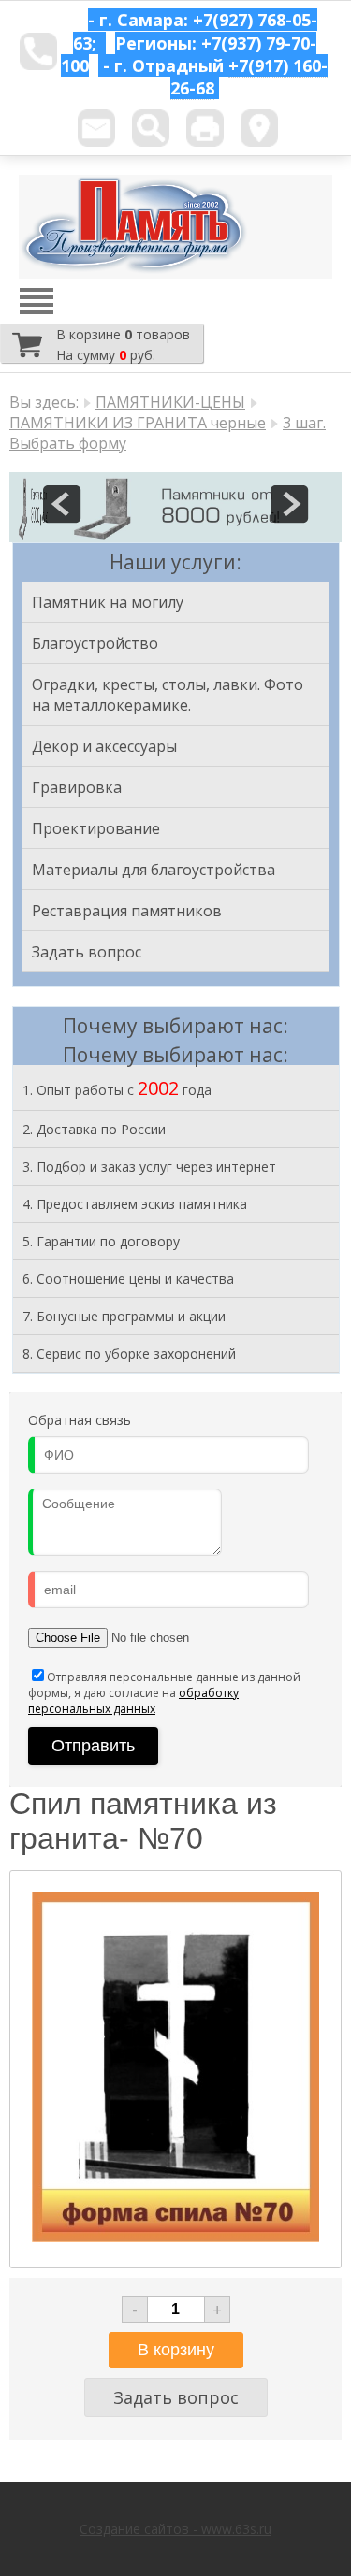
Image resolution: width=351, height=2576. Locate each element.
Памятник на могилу (108, 602)
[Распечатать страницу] (205, 128)
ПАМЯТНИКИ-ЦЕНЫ (170, 402)
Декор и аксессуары (104, 746)
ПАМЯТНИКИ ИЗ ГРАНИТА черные (138, 423)
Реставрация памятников (127, 911)
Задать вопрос (87, 952)
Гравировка (77, 787)
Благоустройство (95, 643)
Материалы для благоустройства (154, 870)
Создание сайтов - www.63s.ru (175, 2529)
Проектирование (96, 828)
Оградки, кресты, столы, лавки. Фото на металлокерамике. (168, 695)
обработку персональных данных (133, 1701)
